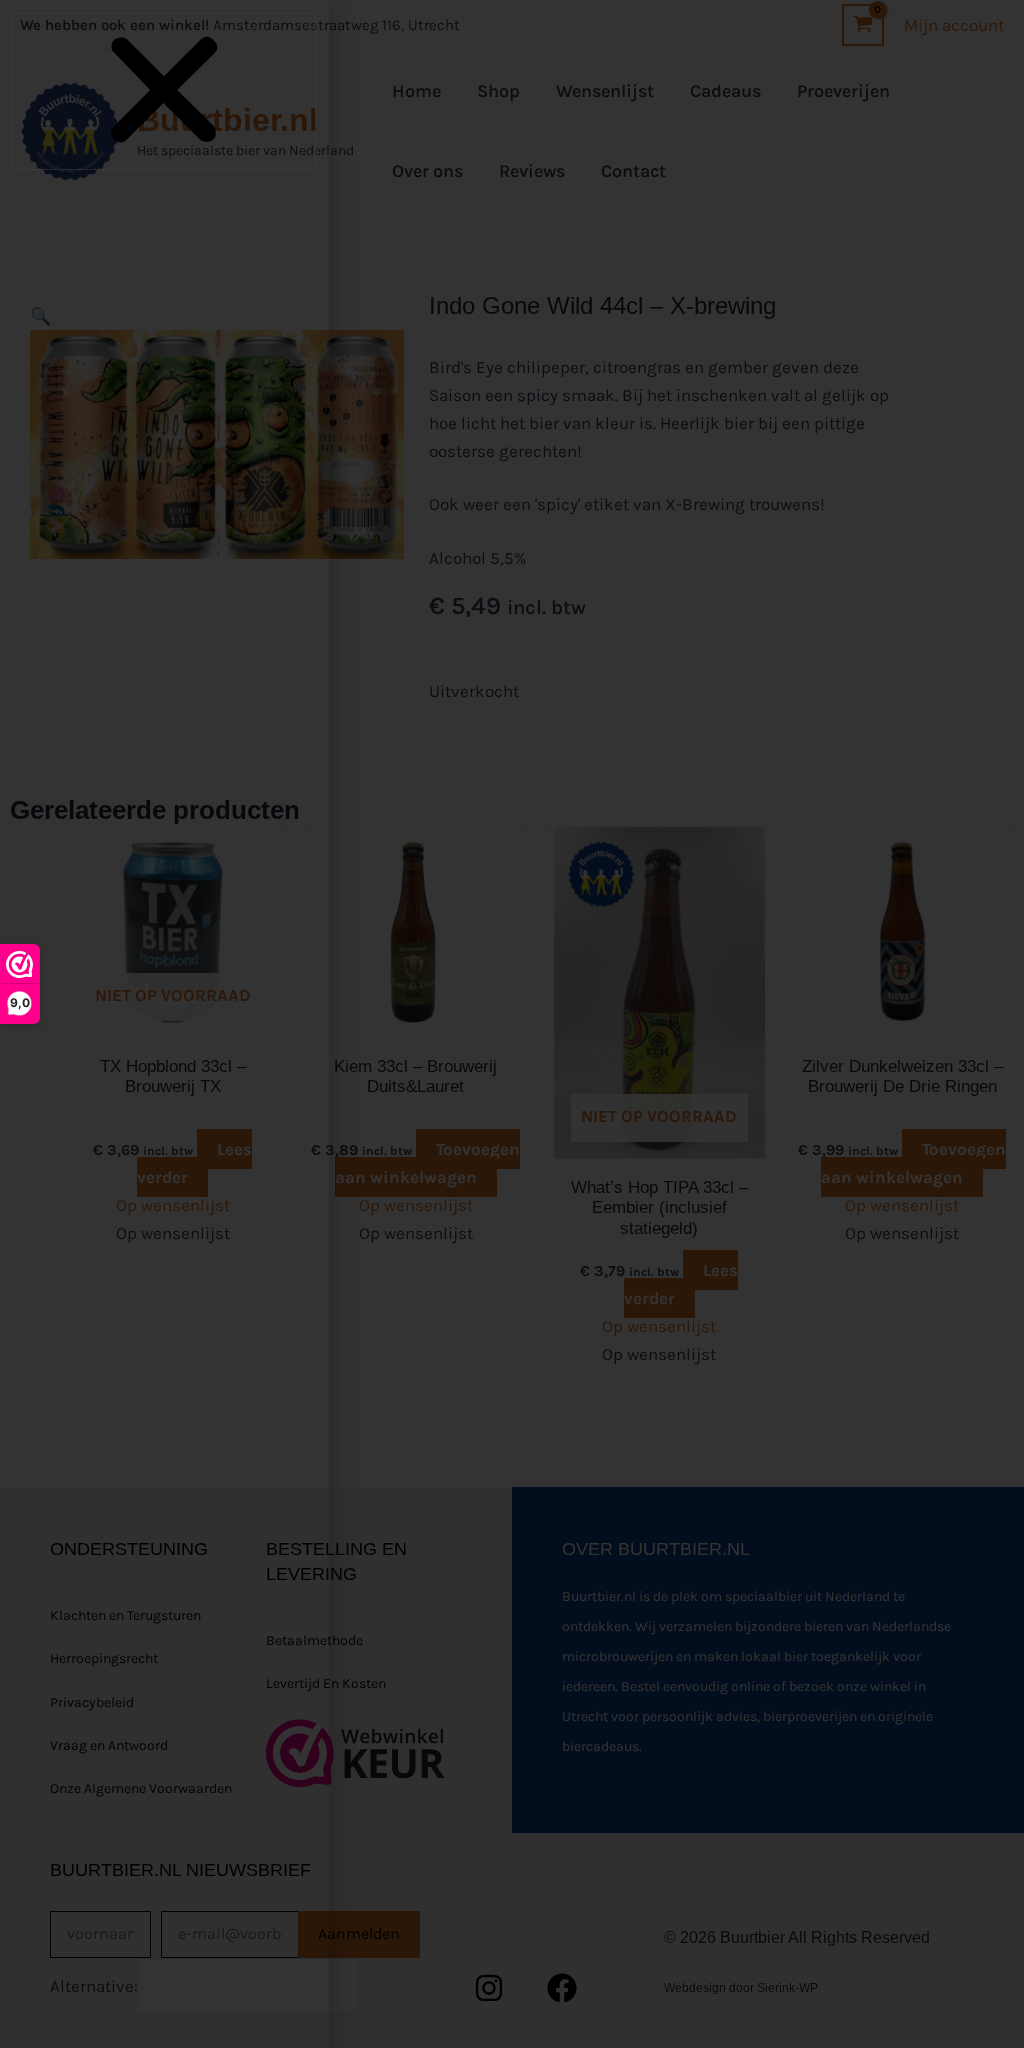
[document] (512, 1024)
